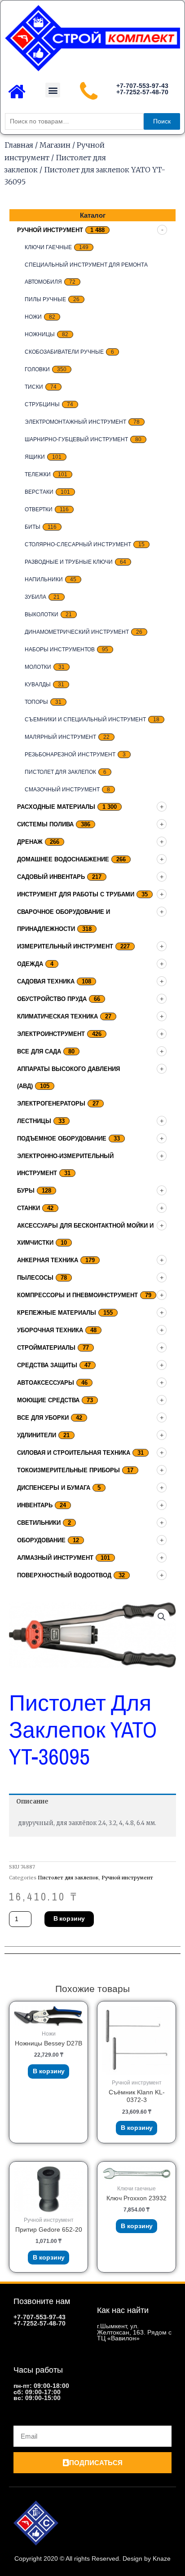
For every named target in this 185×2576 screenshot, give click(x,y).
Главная (19, 145)
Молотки (38, 667)
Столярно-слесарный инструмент (78, 544)
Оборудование (41, 1540)
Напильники (44, 579)
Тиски (34, 387)
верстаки (39, 492)
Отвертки (39, 509)
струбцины (42, 404)
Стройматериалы (46, 1348)
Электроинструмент (51, 1034)
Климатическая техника (57, 1016)
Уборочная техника (50, 1330)
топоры (36, 702)
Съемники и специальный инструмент (85, 720)
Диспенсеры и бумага (54, 1488)
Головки (37, 369)
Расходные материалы (56, 807)
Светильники (39, 1523)
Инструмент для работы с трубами (76, 894)
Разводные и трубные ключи (69, 562)
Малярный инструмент (60, 737)
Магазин (55, 145)
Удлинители (37, 1435)
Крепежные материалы (57, 1313)
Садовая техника (46, 981)
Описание (32, 1801)
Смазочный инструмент (62, 790)
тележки (38, 474)
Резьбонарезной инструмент (70, 755)
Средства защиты (47, 1365)
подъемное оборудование (62, 1139)
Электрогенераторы (51, 1104)
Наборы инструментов (60, 649)
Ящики (35, 457)
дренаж (30, 842)
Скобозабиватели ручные (64, 352)
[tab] (92, 1802)
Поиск (162, 121)
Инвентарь (35, 1505)
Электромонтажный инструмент (75, 422)
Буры (26, 1191)
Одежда (30, 964)
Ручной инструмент (50, 230)
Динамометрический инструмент (77, 632)
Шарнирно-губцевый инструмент (76, 439)
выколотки (42, 614)
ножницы (40, 334)
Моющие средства (48, 1400)
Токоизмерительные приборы (68, 1470)
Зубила (35, 597)
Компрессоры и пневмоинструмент (77, 1295)
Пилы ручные (45, 299)
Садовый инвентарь (51, 877)
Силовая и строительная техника (74, 1453)
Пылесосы (35, 1278)
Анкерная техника (48, 1260)
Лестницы (34, 1121)
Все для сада (39, 1051)
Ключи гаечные (48, 247)
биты (33, 527)
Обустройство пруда (52, 999)
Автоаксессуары (46, 1383)
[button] (53, 90)
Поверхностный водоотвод (64, 1575)
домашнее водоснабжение (63, 859)
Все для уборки (43, 1418)
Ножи (33, 317)
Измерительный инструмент (65, 946)
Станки (29, 1208)
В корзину (69, 1918)
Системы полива (45, 824)
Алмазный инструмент (55, 1558)
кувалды (38, 685)
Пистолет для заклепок (60, 772)
